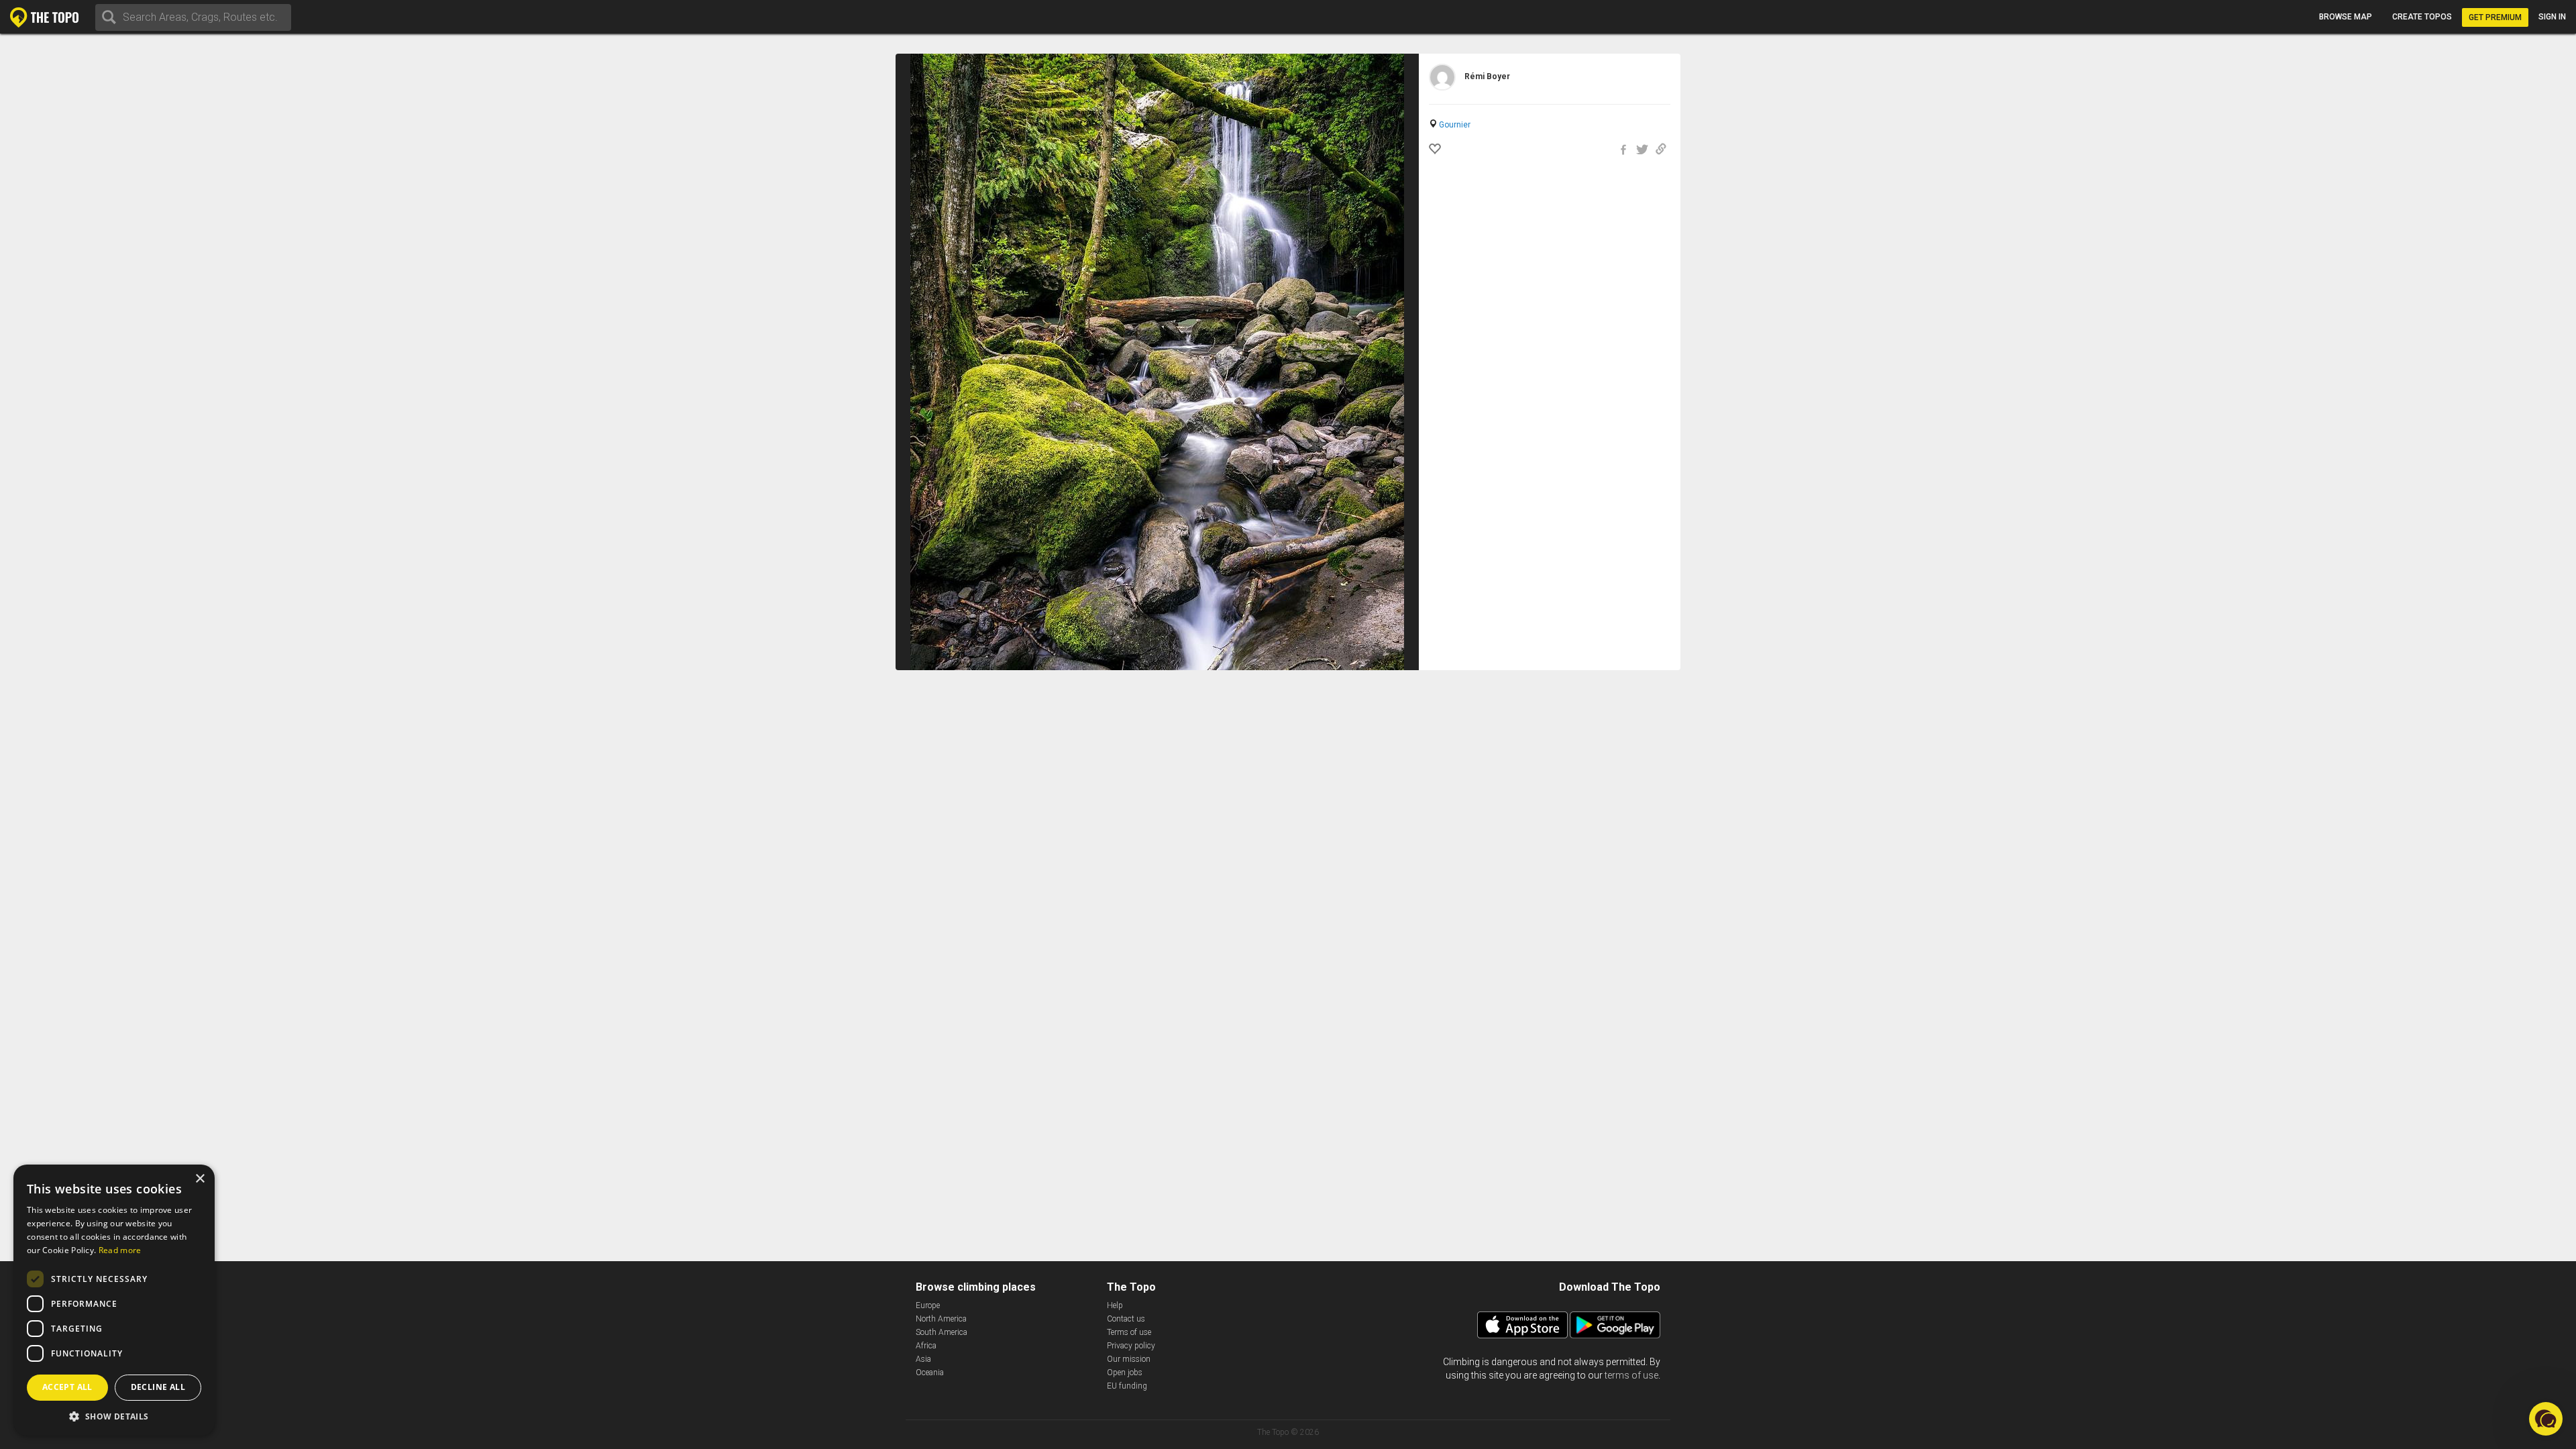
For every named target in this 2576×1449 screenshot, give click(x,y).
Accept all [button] (67, 1387)
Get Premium (2495, 17)
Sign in (2552, 17)
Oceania (930, 1373)
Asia (923, 1359)
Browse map (2346, 17)
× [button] (200, 1179)
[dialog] (114, 1300)
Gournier (1455, 125)
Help (1115, 1305)
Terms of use (1129, 1332)
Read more (120, 1250)
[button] (114, 1416)
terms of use (1631, 1375)
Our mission (1129, 1359)
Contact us (1126, 1319)
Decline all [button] (158, 1387)
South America (942, 1332)
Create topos (2422, 17)
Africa (926, 1346)
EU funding (1127, 1386)
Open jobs (1125, 1373)
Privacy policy (1131, 1346)
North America (941, 1319)
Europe (928, 1305)
